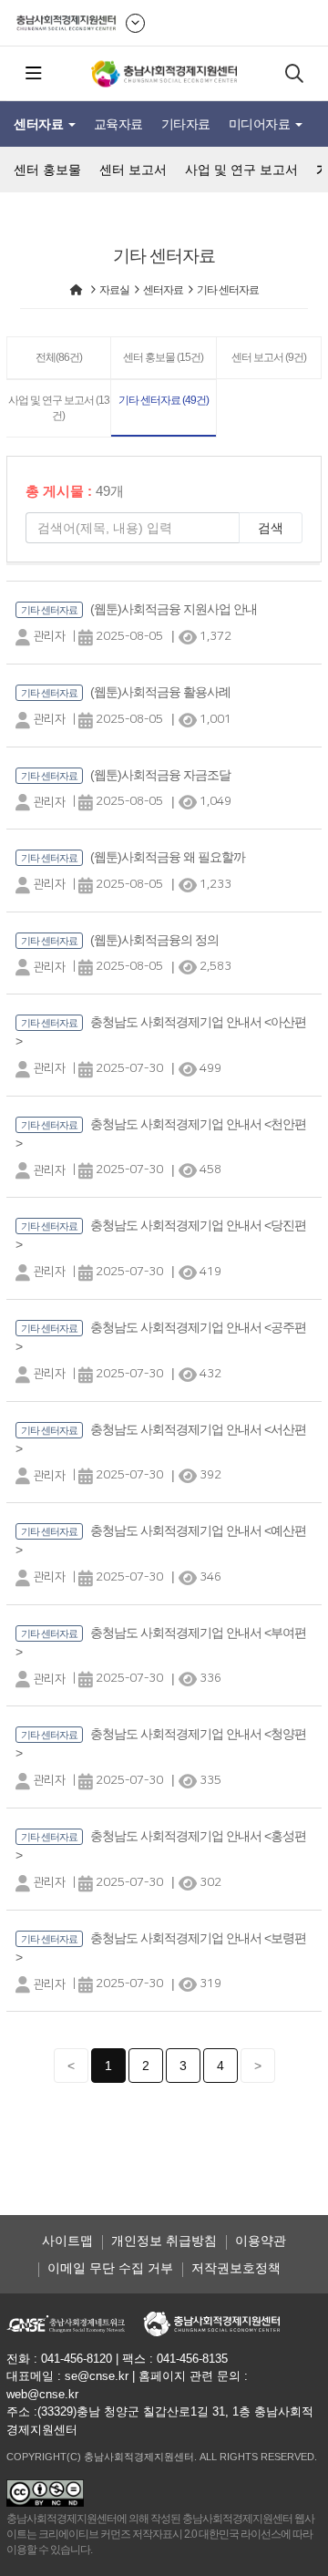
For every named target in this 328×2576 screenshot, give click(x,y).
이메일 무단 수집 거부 (110, 2268)
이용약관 (261, 2241)
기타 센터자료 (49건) (164, 400)
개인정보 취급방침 (164, 2241)
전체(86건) (59, 357)
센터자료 (40, 124)
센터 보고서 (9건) (269, 357)
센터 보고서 (133, 170)
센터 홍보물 (47, 170)
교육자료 (118, 124)
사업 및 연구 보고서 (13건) (59, 408)
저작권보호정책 (236, 2268)
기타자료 (186, 124)
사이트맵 (67, 2241)
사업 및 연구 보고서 (241, 170)
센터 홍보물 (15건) (163, 357)
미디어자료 (261, 124)
